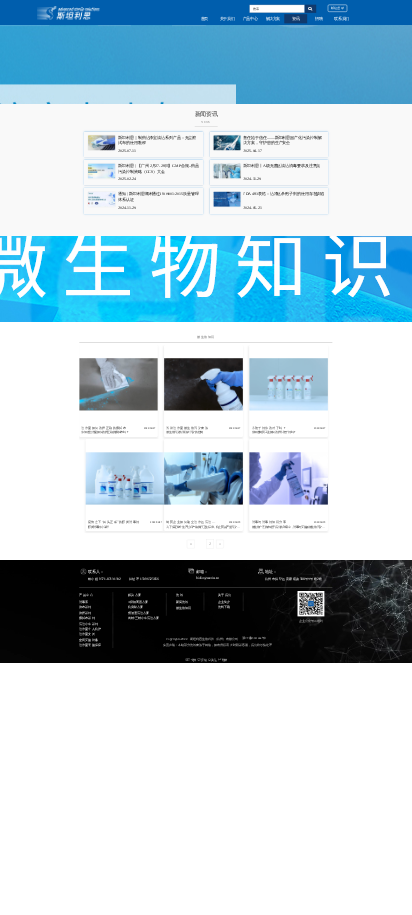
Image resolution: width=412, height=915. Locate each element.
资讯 (295, 19)
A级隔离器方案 (138, 601)
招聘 (318, 19)
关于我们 (227, 19)
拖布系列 (85, 606)
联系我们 (341, 19)
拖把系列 (85, 612)
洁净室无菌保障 (89, 644)
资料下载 (224, 606)
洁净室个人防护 (89, 628)
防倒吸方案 (135, 606)
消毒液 (83, 601)
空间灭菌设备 (88, 639)
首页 (204, 19)
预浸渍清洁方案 (138, 612)
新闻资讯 (182, 601)
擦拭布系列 (86, 617)
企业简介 (224, 601)
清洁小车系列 (88, 623)
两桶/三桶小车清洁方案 (143, 617)
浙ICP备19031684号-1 (254, 638)
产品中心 (250, 19)
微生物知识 (205, 337)
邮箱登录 (337, 7)
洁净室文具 (86, 633)
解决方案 (273, 19)
